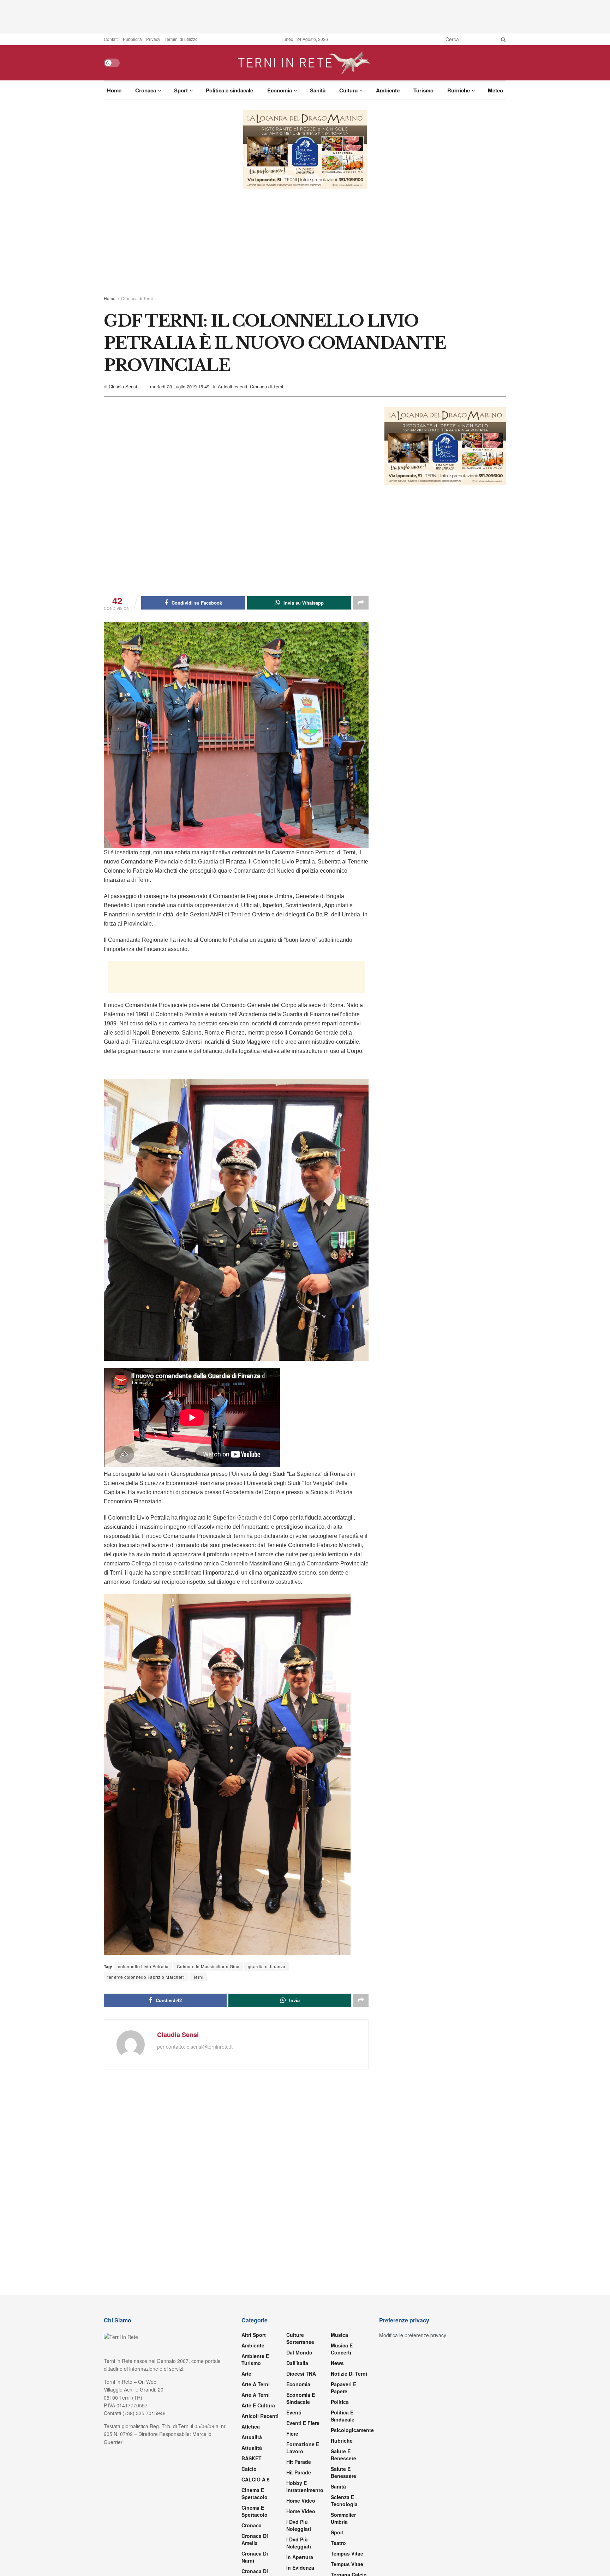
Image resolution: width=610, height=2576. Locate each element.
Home (114, 90)
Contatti (111, 39)
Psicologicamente (352, 2430)
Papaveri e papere (343, 2388)
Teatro (338, 2543)
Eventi (294, 2412)
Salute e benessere (343, 2455)
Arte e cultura (258, 2405)
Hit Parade (299, 2462)
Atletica (251, 2426)
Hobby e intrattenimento (305, 2486)
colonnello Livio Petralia (143, 1966)
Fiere (292, 2433)
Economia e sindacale (301, 2398)
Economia (280, 90)
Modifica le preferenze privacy (413, 2335)
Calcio (249, 2469)
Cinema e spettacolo (255, 2493)
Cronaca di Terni (137, 298)
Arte (246, 2374)
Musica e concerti (342, 2349)
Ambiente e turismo (255, 2359)
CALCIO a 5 (256, 2479)
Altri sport (254, 2335)
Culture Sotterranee (300, 2338)
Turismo (423, 90)
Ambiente (388, 90)
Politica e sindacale (229, 90)
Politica (340, 2402)
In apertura (300, 2557)
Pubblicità (132, 39)
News (337, 2363)
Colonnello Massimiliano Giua (208, 1966)
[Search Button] (502, 39)
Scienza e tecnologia (344, 2501)
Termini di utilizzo (181, 39)
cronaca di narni (255, 2557)
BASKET (252, 2458)
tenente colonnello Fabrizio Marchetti (146, 1977)
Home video (301, 2501)
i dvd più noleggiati (299, 2525)
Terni (198, 1977)
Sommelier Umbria (343, 2518)
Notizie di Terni (349, 2374)
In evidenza (300, 2568)
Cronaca (146, 90)
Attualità (252, 2437)
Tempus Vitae (347, 2553)
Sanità (318, 90)
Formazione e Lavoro (303, 2448)
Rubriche (459, 90)
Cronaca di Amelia (255, 2539)
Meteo (495, 90)
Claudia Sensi (123, 386)
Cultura (348, 90)
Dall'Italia (297, 2363)
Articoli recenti (232, 386)
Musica (339, 2335)
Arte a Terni (256, 2384)
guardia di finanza (267, 1966)
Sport (181, 90)
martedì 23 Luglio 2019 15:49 (180, 386)
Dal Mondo (299, 2352)
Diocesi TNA (301, 2374)
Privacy (153, 39)
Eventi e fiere (303, 2423)
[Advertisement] (305, 16)
